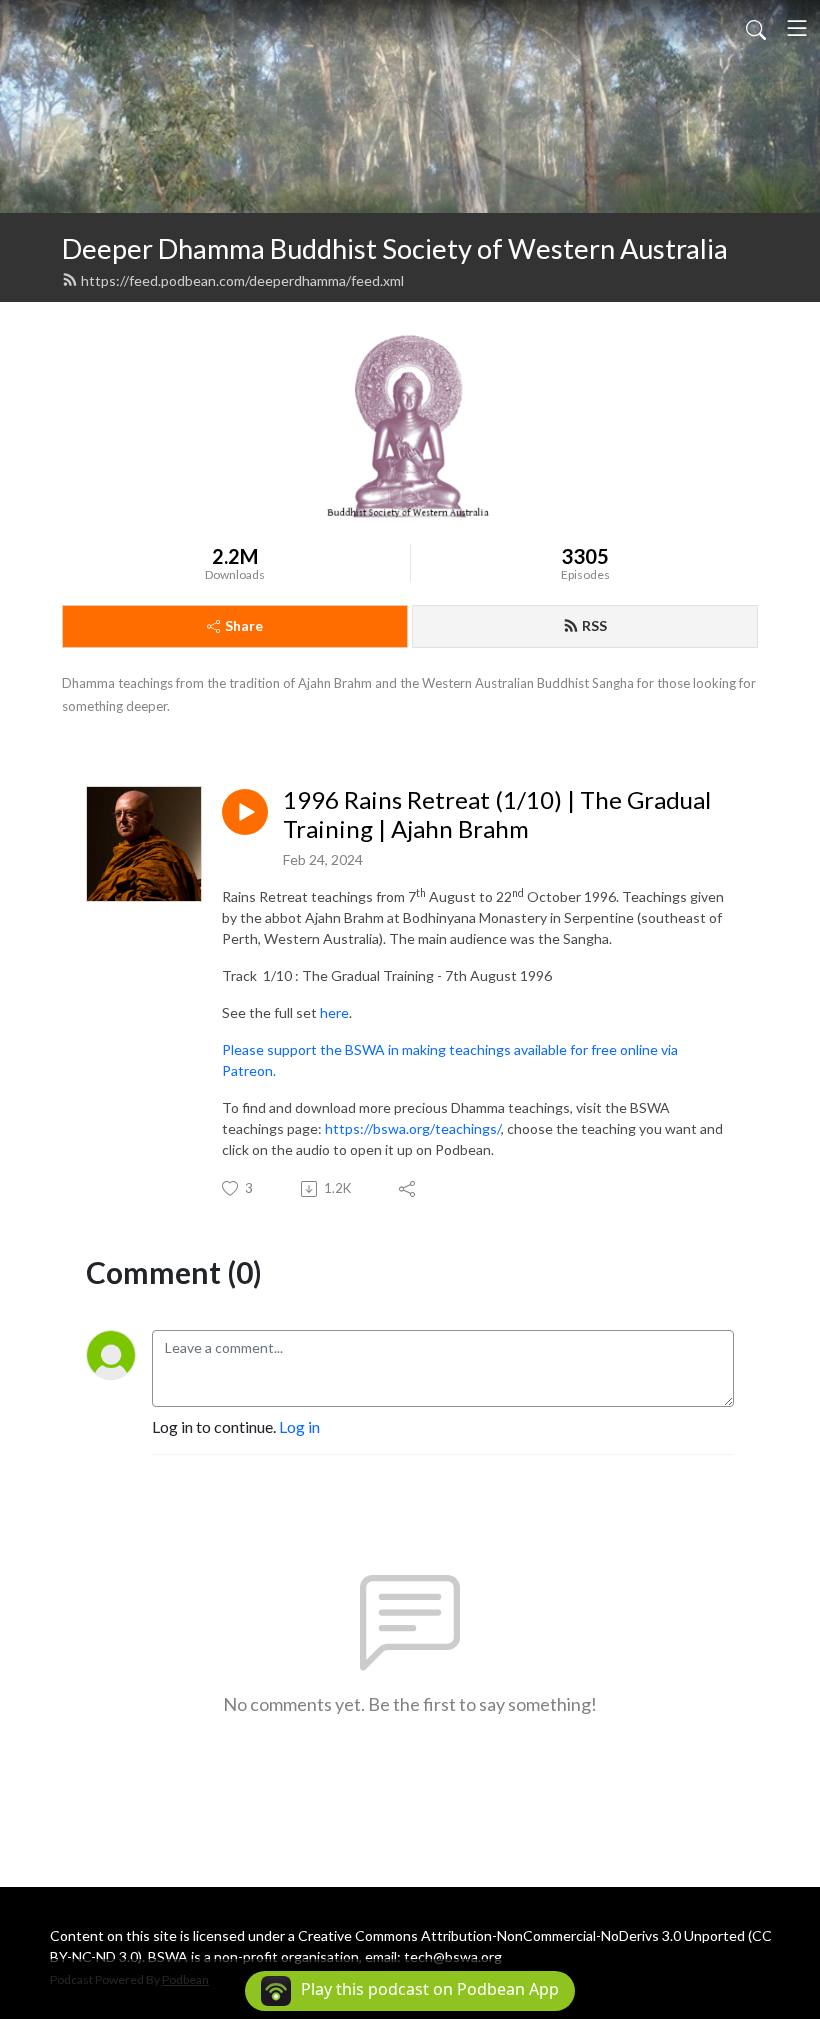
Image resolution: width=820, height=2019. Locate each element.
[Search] (756, 28)
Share (244, 625)
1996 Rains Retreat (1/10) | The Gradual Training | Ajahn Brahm (497, 814)
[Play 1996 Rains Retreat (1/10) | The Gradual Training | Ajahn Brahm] (245, 812)
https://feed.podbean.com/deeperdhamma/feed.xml (242, 280)
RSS (594, 625)
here (334, 1012)
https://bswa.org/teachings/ (413, 1128)
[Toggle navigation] (797, 28)
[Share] (408, 1189)
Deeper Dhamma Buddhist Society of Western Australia (395, 248)
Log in (299, 1426)
